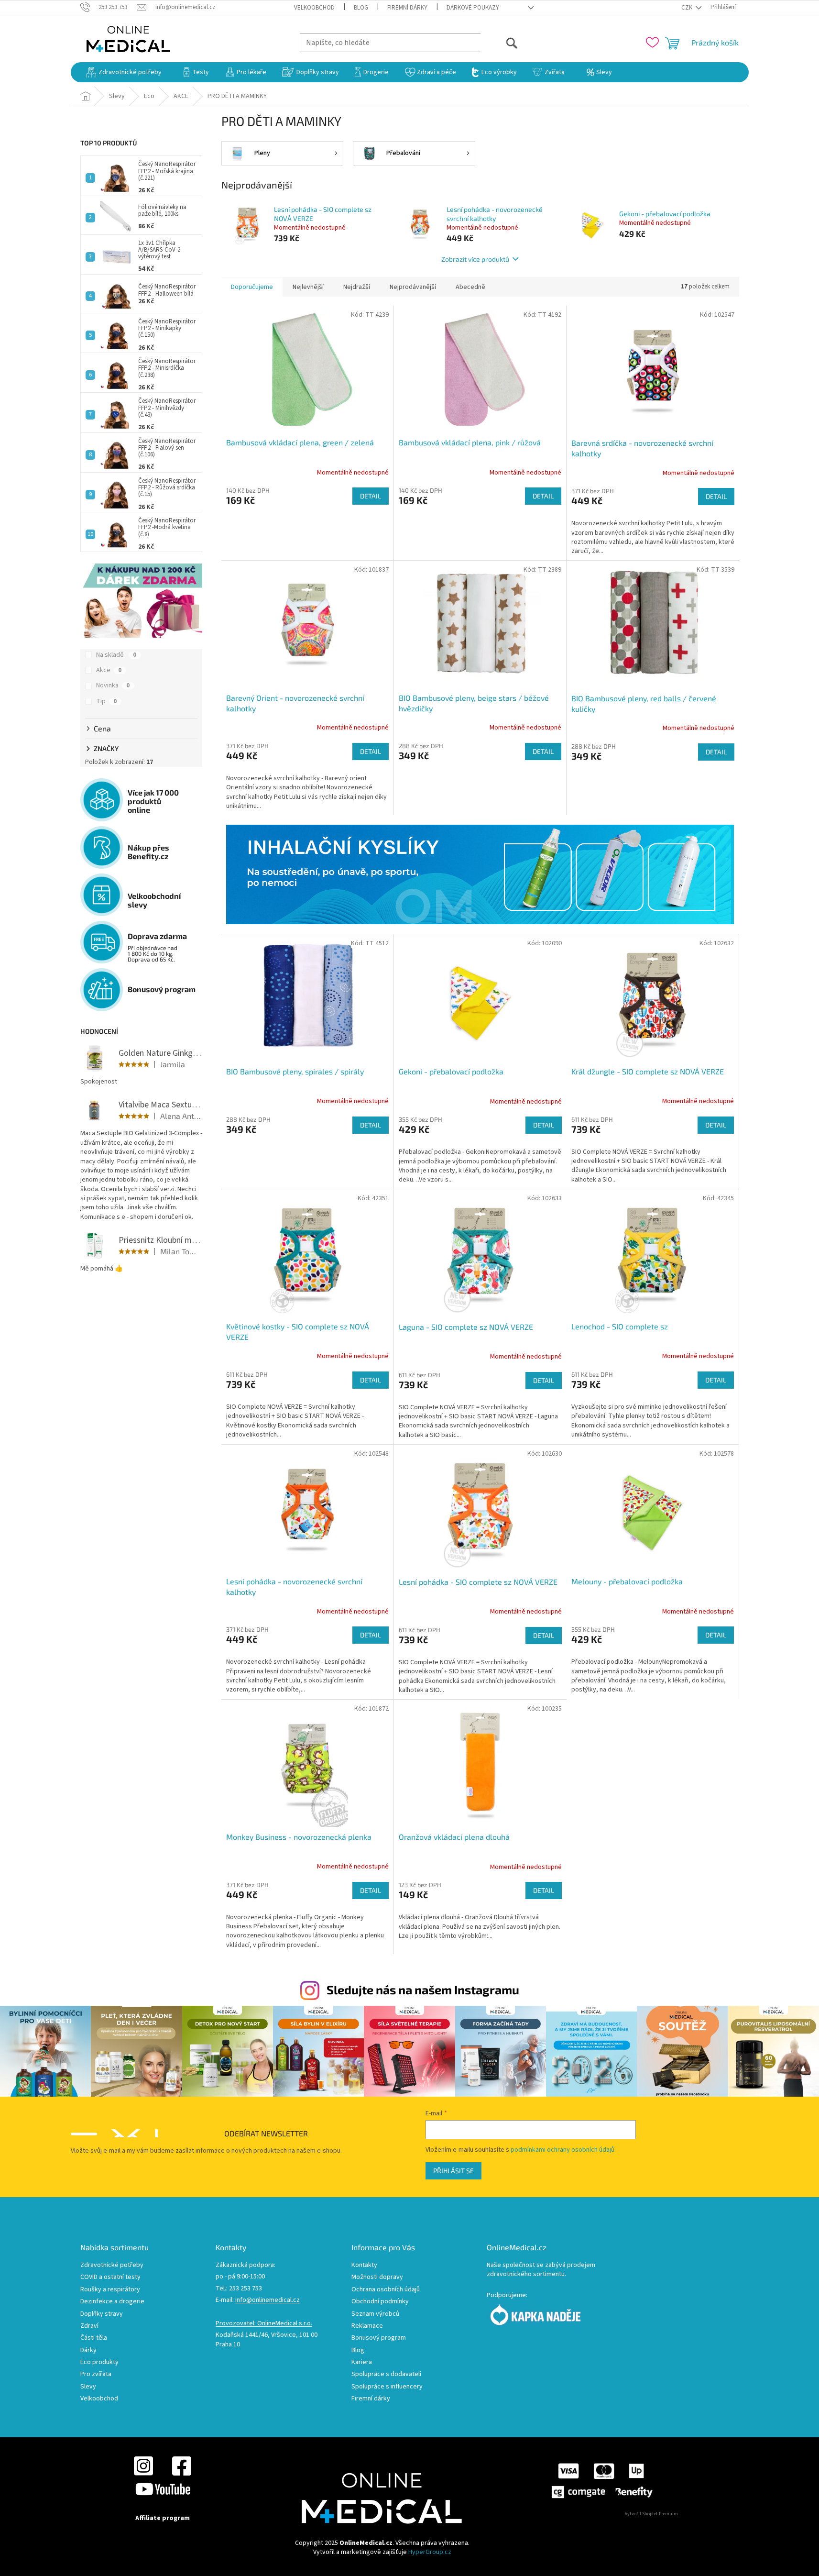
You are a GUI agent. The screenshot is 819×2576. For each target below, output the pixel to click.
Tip (106, 701)
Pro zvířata (96, 2374)
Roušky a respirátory (110, 2290)
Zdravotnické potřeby (112, 2265)
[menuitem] (124, 72)
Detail (371, 496)
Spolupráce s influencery (387, 2387)
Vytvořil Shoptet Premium (651, 2514)
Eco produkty (99, 2362)
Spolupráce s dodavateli (386, 2374)
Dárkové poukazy (473, 8)
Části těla (94, 2338)
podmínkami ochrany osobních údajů (562, 2150)
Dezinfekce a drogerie (112, 2302)
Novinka (113, 685)
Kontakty (364, 2265)
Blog (361, 8)
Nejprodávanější (413, 287)
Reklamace (367, 2326)
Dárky (88, 2350)
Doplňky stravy (102, 2314)
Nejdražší (357, 287)
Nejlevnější (308, 287)
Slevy (88, 2387)
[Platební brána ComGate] (601, 2480)
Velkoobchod (314, 8)
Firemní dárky (407, 8)
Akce (109, 670)
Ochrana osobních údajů (386, 2290)
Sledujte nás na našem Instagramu (423, 1990)
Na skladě (116, 655)
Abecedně (470, 287)
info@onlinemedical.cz (268, 2300)
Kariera (362, 2362)
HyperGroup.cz (430, 2552)
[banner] (480, 874)
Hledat (499, 42)
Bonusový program (379, 2338)
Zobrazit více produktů (475, 259)
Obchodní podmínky (380, 2302)
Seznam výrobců (375, 2314)
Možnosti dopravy (377, 2277)
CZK (688, 8)
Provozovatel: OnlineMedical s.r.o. (264, 2324)
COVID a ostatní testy (110, 2277)
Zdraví (89, 2326)
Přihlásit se (453, 2171)
